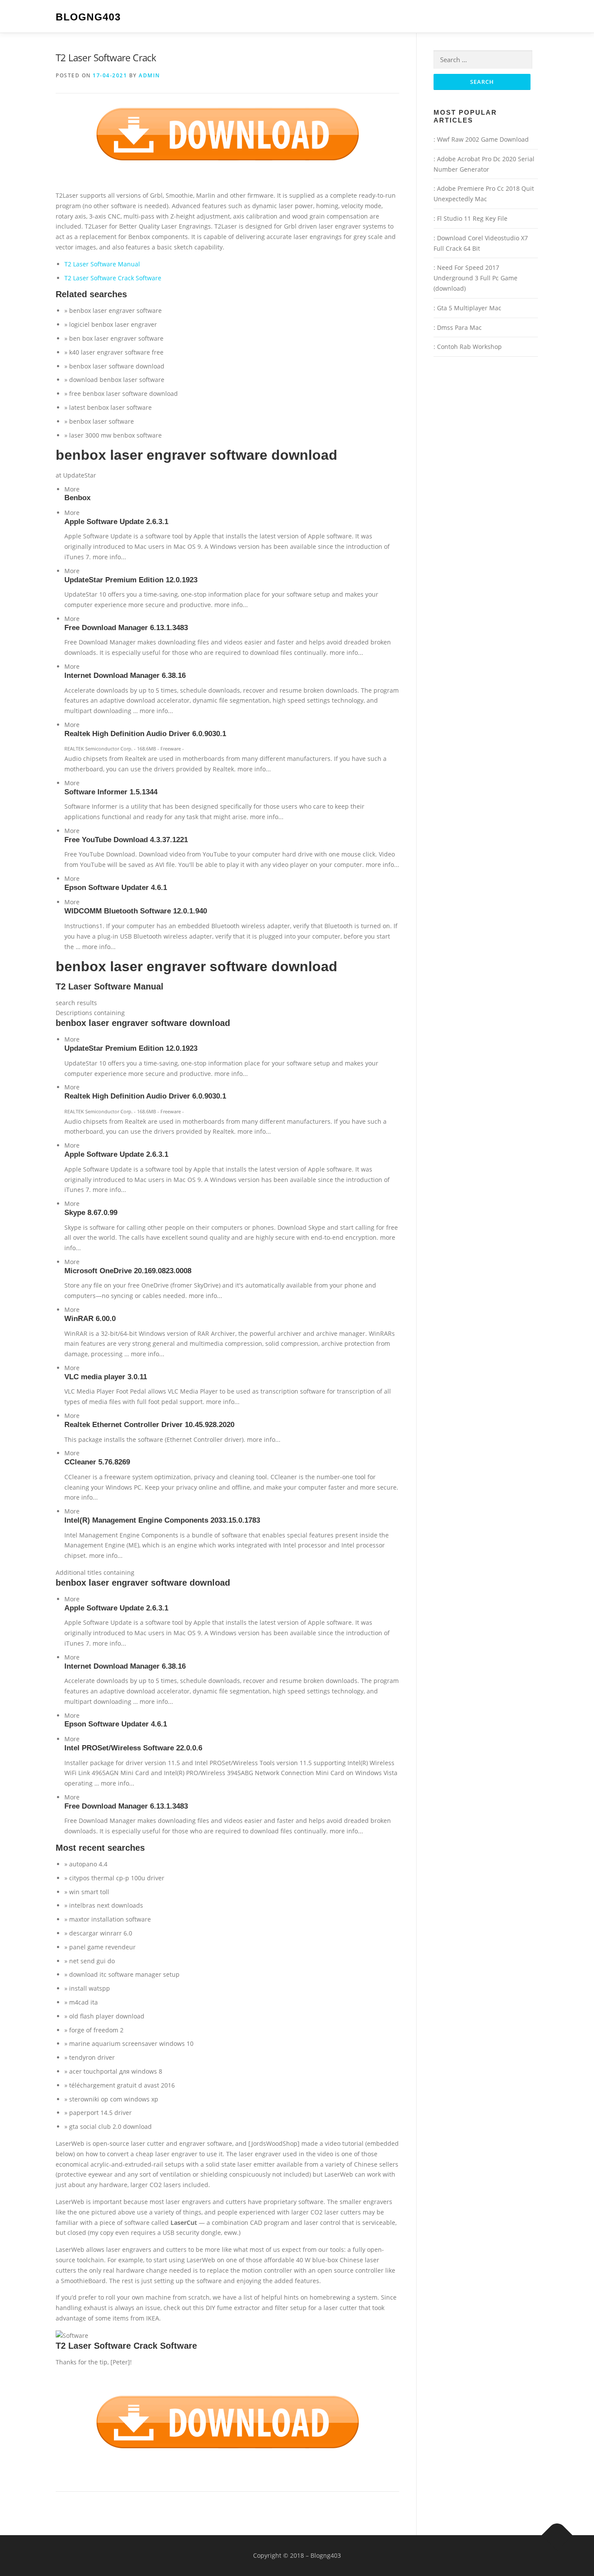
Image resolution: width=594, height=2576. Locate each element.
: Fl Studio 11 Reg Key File (471, 218)
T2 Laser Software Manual (102, 264)
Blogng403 (88, 17)
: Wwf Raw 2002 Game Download (481, 139)
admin (149, 75)
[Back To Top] (557, 2535)
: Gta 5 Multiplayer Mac (467, 308)
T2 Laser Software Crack (106, 57)
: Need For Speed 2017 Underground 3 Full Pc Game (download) (476, 278)
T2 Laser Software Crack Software (113, 278)
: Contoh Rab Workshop (468, 347)
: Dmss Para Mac (458, 327)
